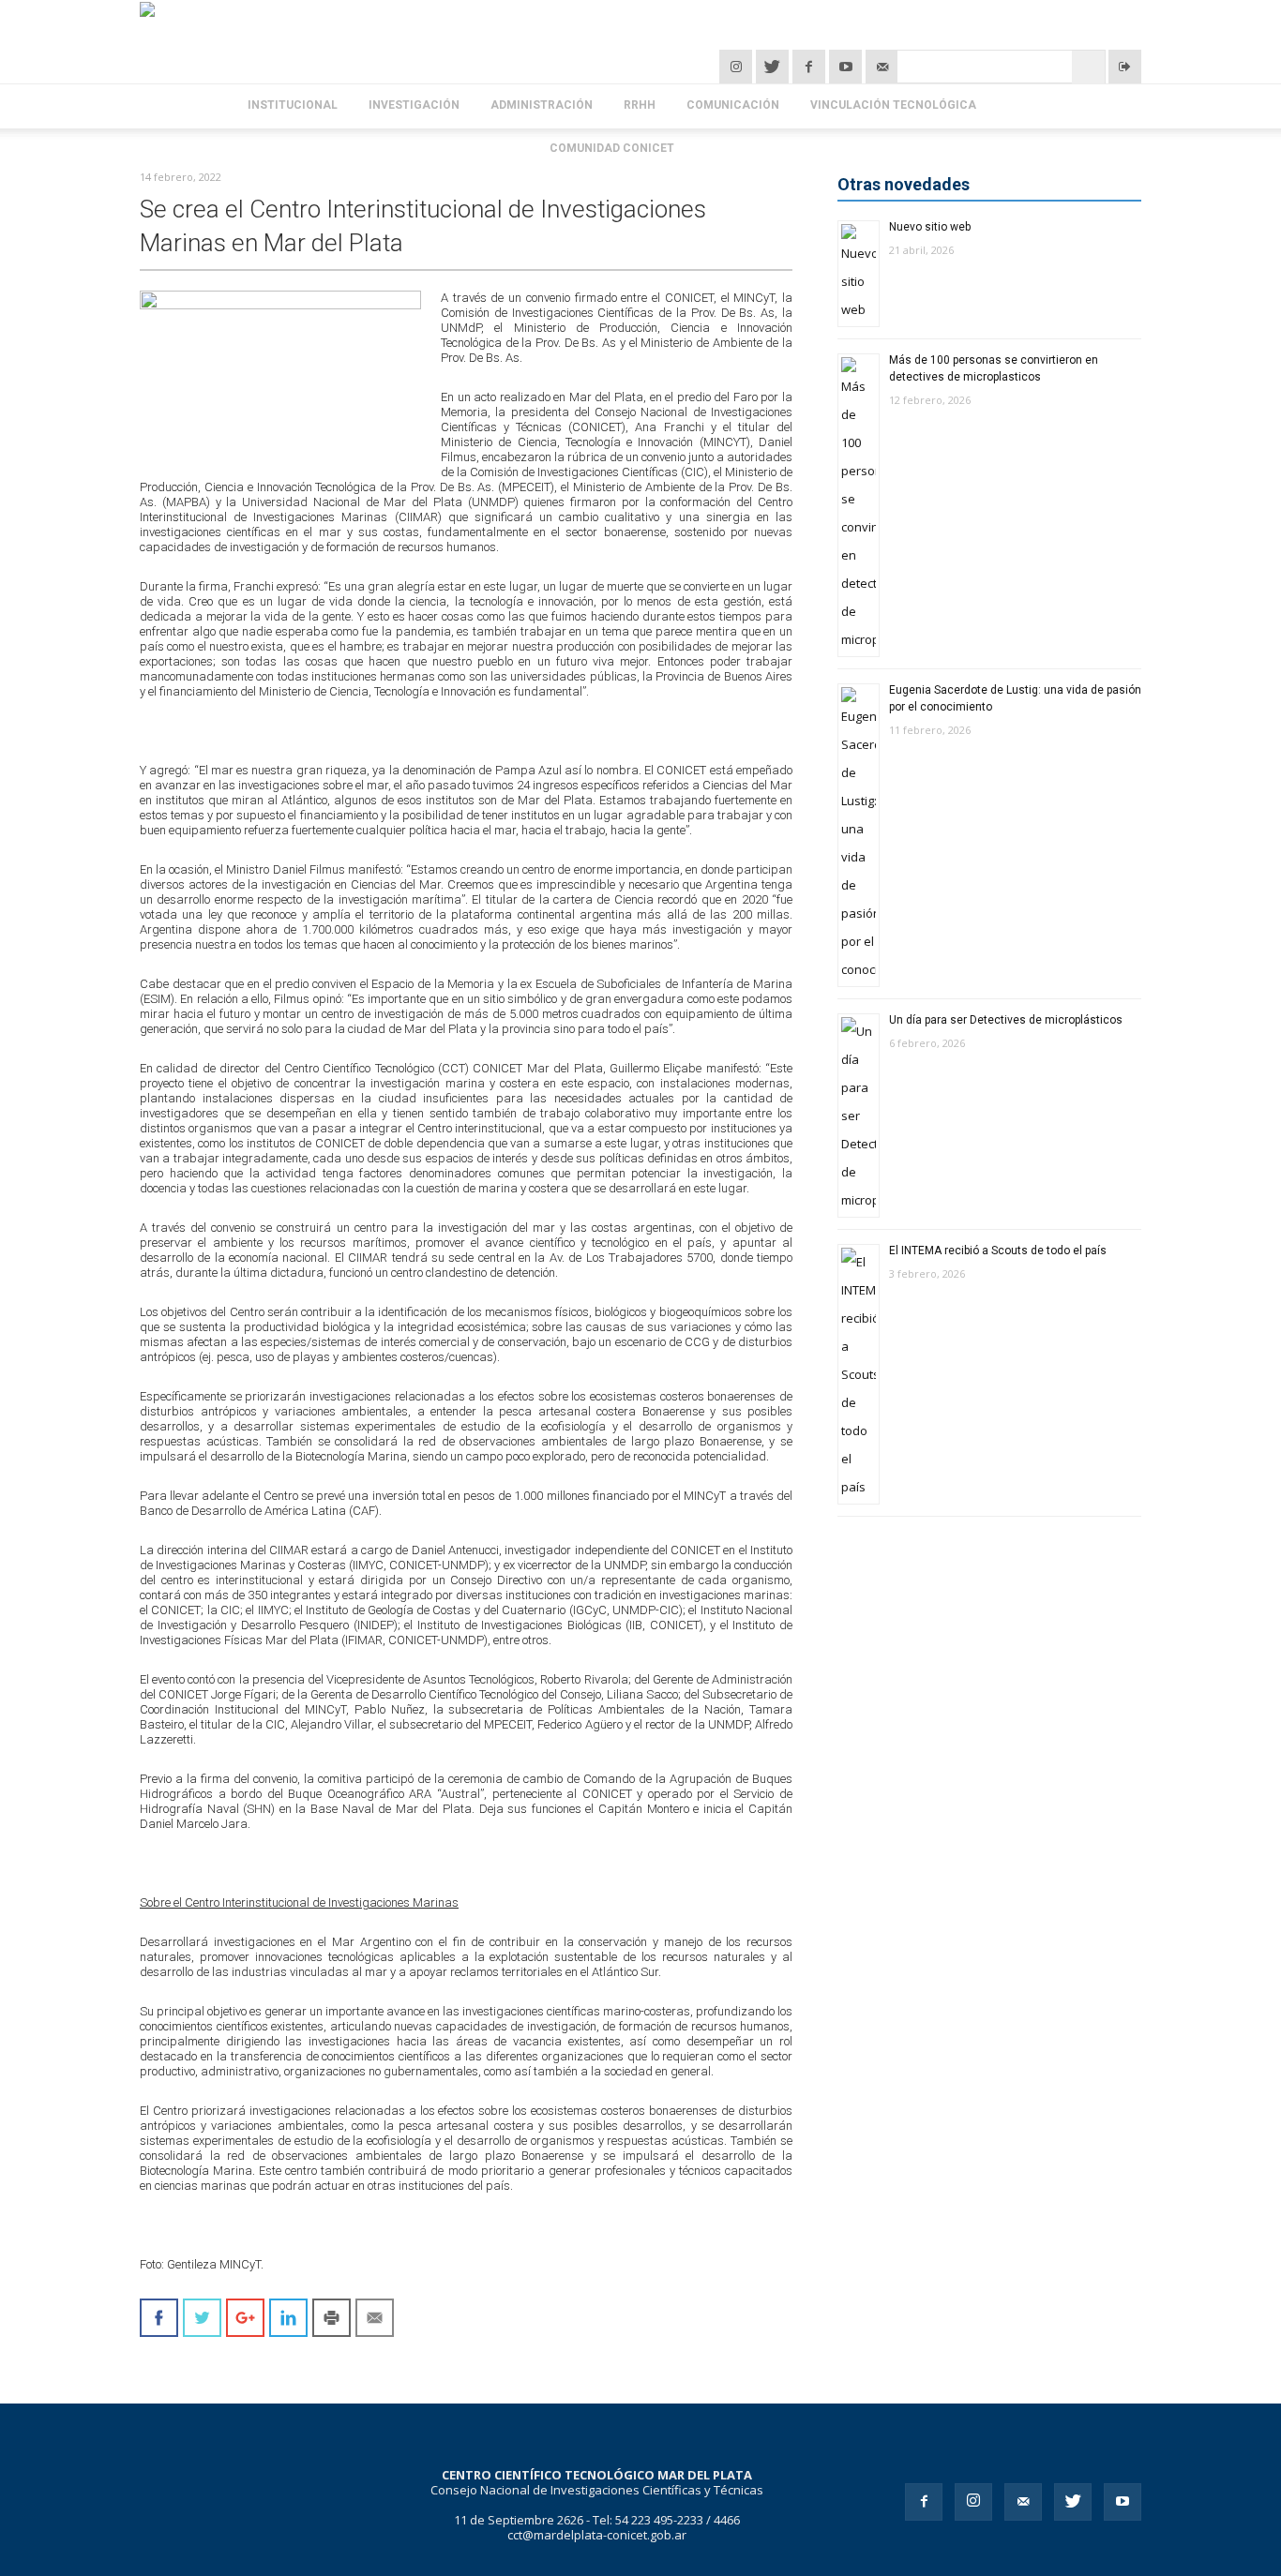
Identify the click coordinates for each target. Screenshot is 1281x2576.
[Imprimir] (332, 2318)
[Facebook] (811, 67)
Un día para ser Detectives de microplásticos (1006, 1020)
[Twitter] (774, 67)
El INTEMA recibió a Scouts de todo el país (998, 1251)
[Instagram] (738, 67)
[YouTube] (847, 67)
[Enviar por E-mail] (375, 2318)
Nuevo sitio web (930, 227)
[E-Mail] (882, 67)
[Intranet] (1125, 67)
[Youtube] (1123, 2502)
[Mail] (1023, 2502)
